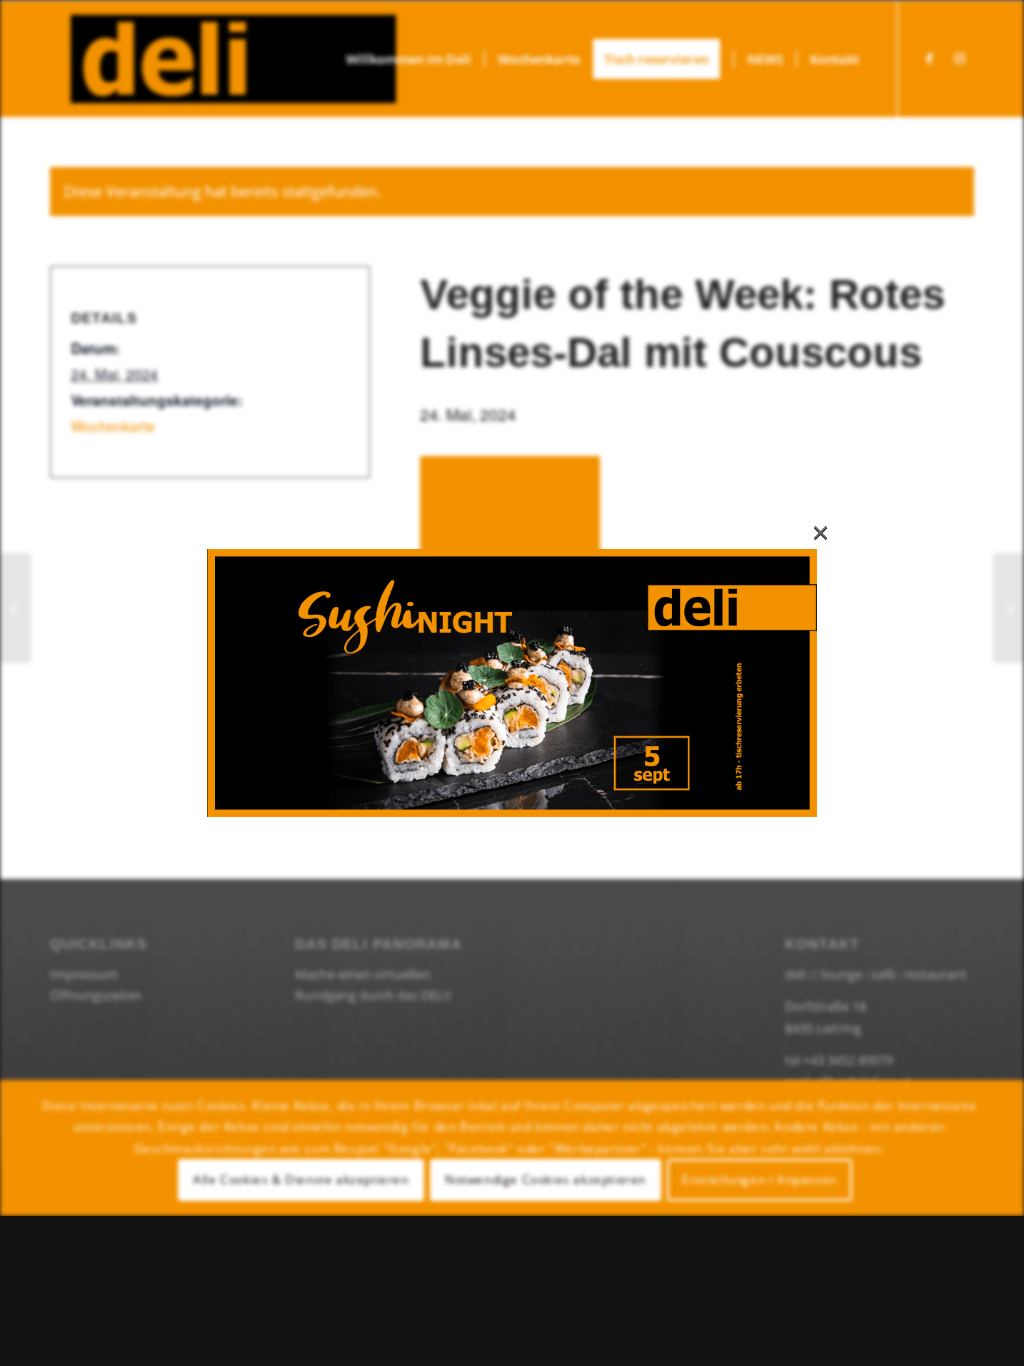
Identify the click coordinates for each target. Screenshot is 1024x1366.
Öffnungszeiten (96, 995)
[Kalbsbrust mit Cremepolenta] (15, 608)
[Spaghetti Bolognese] (1008, 608)
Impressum (84, 974)
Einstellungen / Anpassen (759, 1179)
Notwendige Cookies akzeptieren (545, 1179)
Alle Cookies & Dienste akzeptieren (300, 1179)
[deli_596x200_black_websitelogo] (223, 59)
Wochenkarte (113, 426)
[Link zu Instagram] (959, 58)
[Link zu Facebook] (929, 58)
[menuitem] (408, 59)
